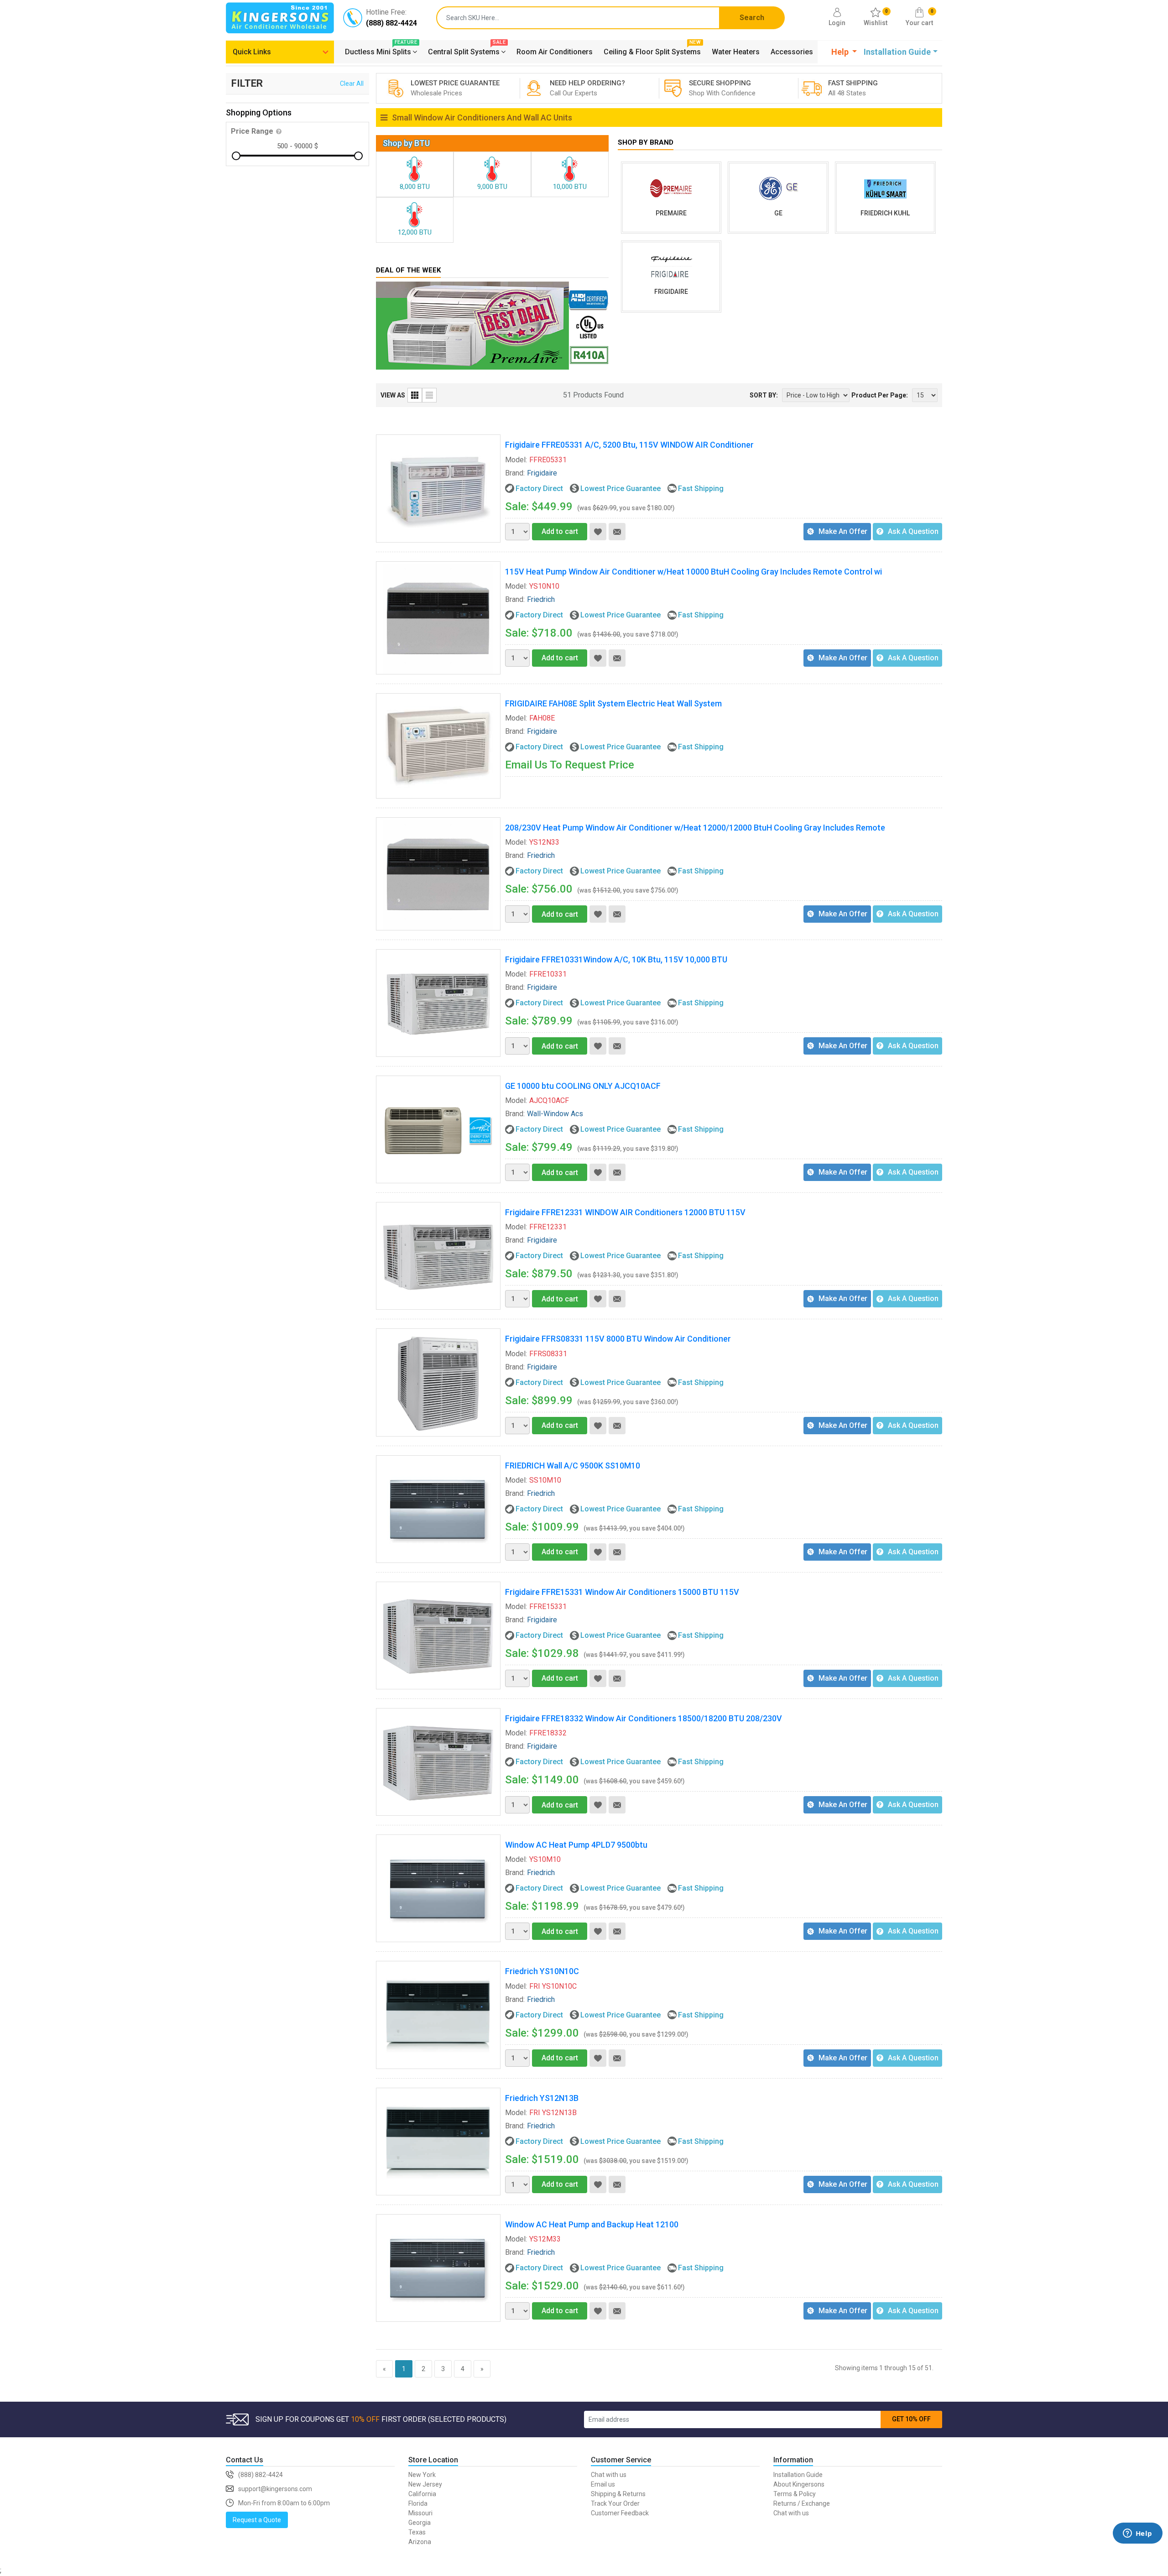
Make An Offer (843, 531)
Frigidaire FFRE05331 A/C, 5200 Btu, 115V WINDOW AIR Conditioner (629, 445)
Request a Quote (257, 2520)
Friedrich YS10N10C (542, 1971)
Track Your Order (615, 2503)
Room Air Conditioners (555, 52)
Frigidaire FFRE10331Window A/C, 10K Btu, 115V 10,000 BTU (616, 959)
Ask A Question (913, 531)
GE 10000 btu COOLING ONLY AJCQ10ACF (583, 1086)
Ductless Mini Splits (381, 51)
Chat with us (609, 2475)
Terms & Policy (795, 2494)
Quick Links (252, 52)
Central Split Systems (467, 51)
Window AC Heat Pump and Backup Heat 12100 (592, 2224)
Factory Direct (539, 489)
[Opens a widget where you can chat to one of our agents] (1137, 2547)
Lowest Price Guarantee (442, 88)
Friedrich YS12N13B (542, 2098)
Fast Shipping (853, 88)
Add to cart (560, 531)
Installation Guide (798, 2475)
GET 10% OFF (911, 2419)
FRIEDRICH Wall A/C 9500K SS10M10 (573, 1466)
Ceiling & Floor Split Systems (652, 51)
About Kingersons (799, 2484)
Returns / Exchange (802, 2503)
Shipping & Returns (618, 2494)
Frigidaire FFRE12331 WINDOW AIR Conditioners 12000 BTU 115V (625, 1212)
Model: (516, 460)
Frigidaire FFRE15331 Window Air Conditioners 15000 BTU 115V (622, 1592)
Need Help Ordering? (581, 88)
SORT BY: (764, 395)
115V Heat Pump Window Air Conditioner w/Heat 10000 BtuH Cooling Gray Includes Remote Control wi (693, 572)
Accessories (792, 52)
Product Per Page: (880, 395)
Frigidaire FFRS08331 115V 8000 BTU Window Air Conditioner (618, 1339)
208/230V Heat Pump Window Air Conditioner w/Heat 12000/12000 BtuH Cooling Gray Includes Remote (695, 828)
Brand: (515, 473)
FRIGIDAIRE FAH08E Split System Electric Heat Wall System (613, 703)
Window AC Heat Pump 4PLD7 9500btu (576, 1845)
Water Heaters (736, 52)
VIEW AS (393, 395)
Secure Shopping (720, 88)
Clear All (352, 84)
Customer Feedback (620, 2513)
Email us (603, 2484)
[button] (844, 52)
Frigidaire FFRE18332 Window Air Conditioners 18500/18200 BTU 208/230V (644, 1718)
